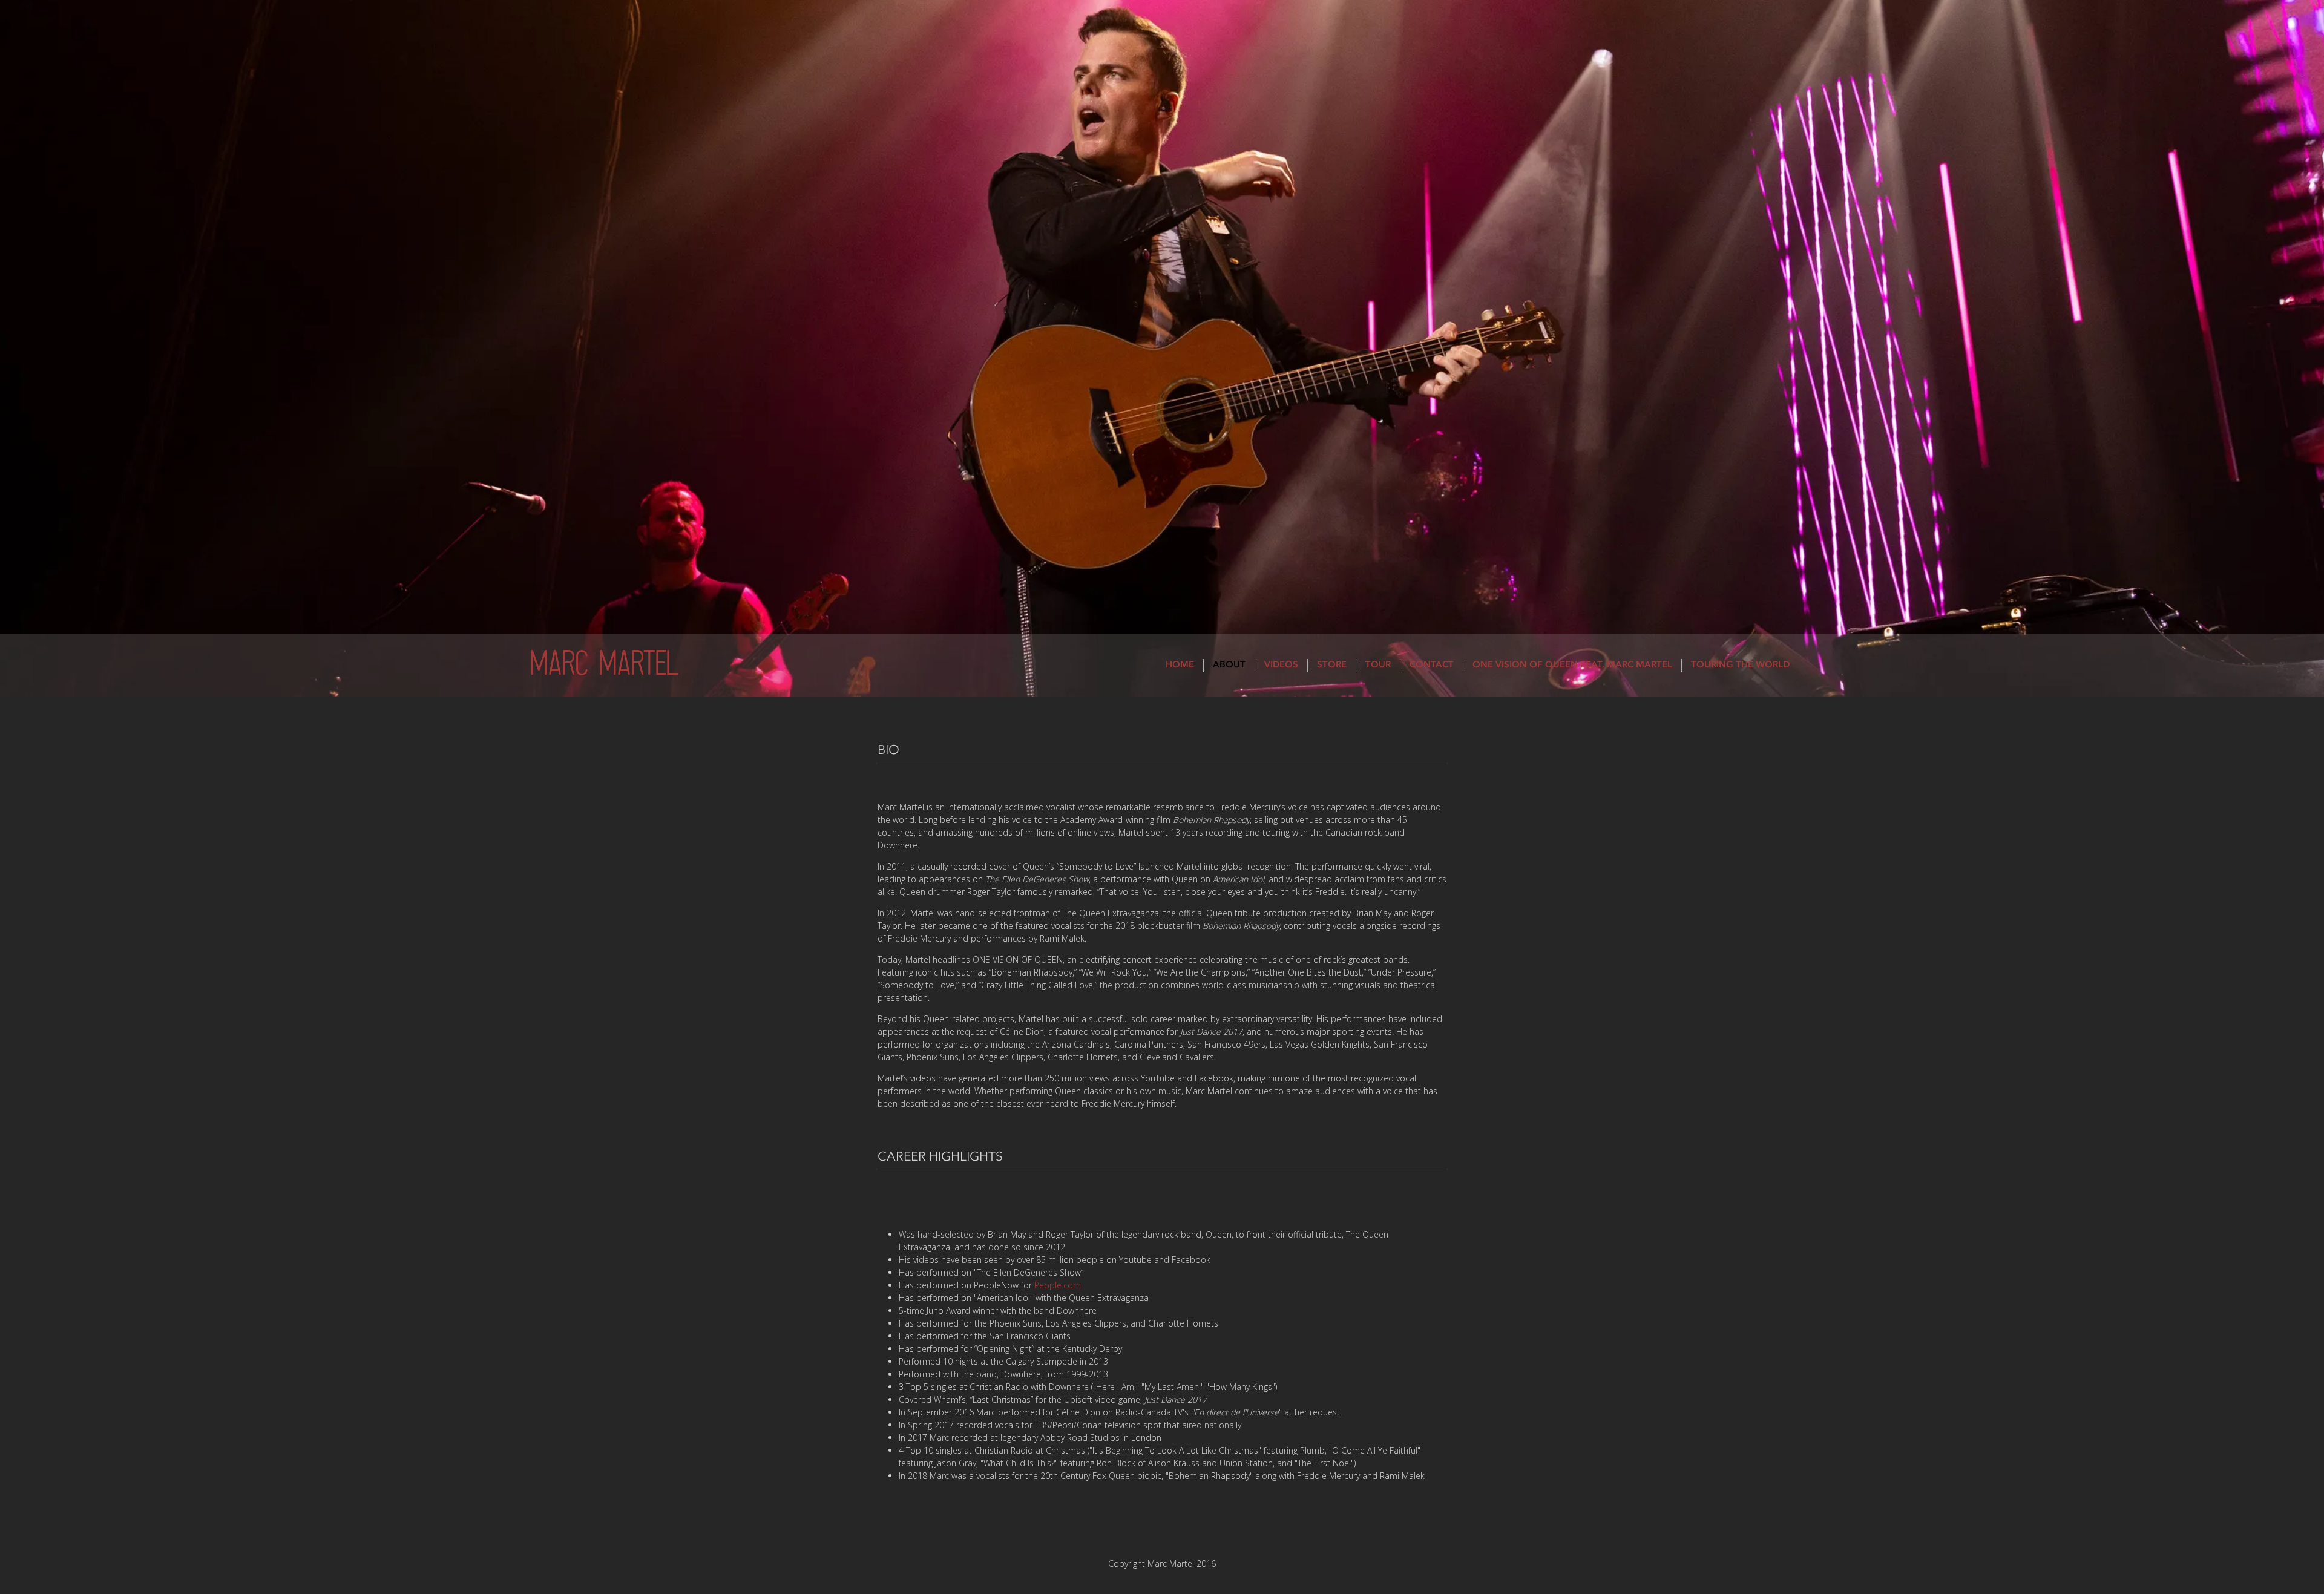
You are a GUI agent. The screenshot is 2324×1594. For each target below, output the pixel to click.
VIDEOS (1281, 665)
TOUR (1378, 665)
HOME (1180, 665)
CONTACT (1432, 665)
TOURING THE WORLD (1740, 665)
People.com (1058, 1285)
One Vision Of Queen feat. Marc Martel (1572, 665)
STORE (1332, 665)
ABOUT (1229, 665)
